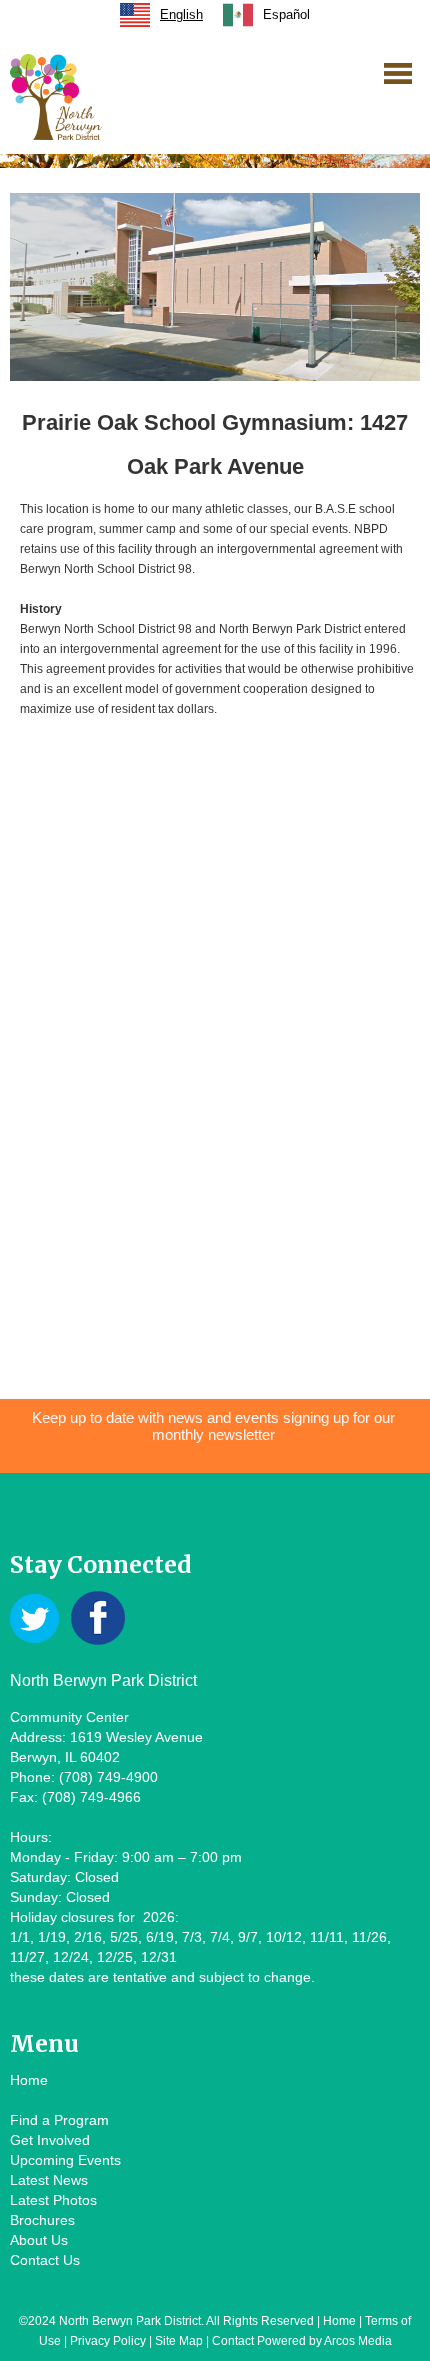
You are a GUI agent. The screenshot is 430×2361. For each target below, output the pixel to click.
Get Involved (50, 2140)
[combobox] (161, 15)
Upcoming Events (65, 2160)
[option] (266, 15)
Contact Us (45, 2260)
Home (29, 2080)
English (181, 14)
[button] (398, 73)
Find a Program (59, 2120)
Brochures (42, 2220)
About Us (39, 2240)
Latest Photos (53, 2200)
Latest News (49, 2180)
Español (286, 14)
